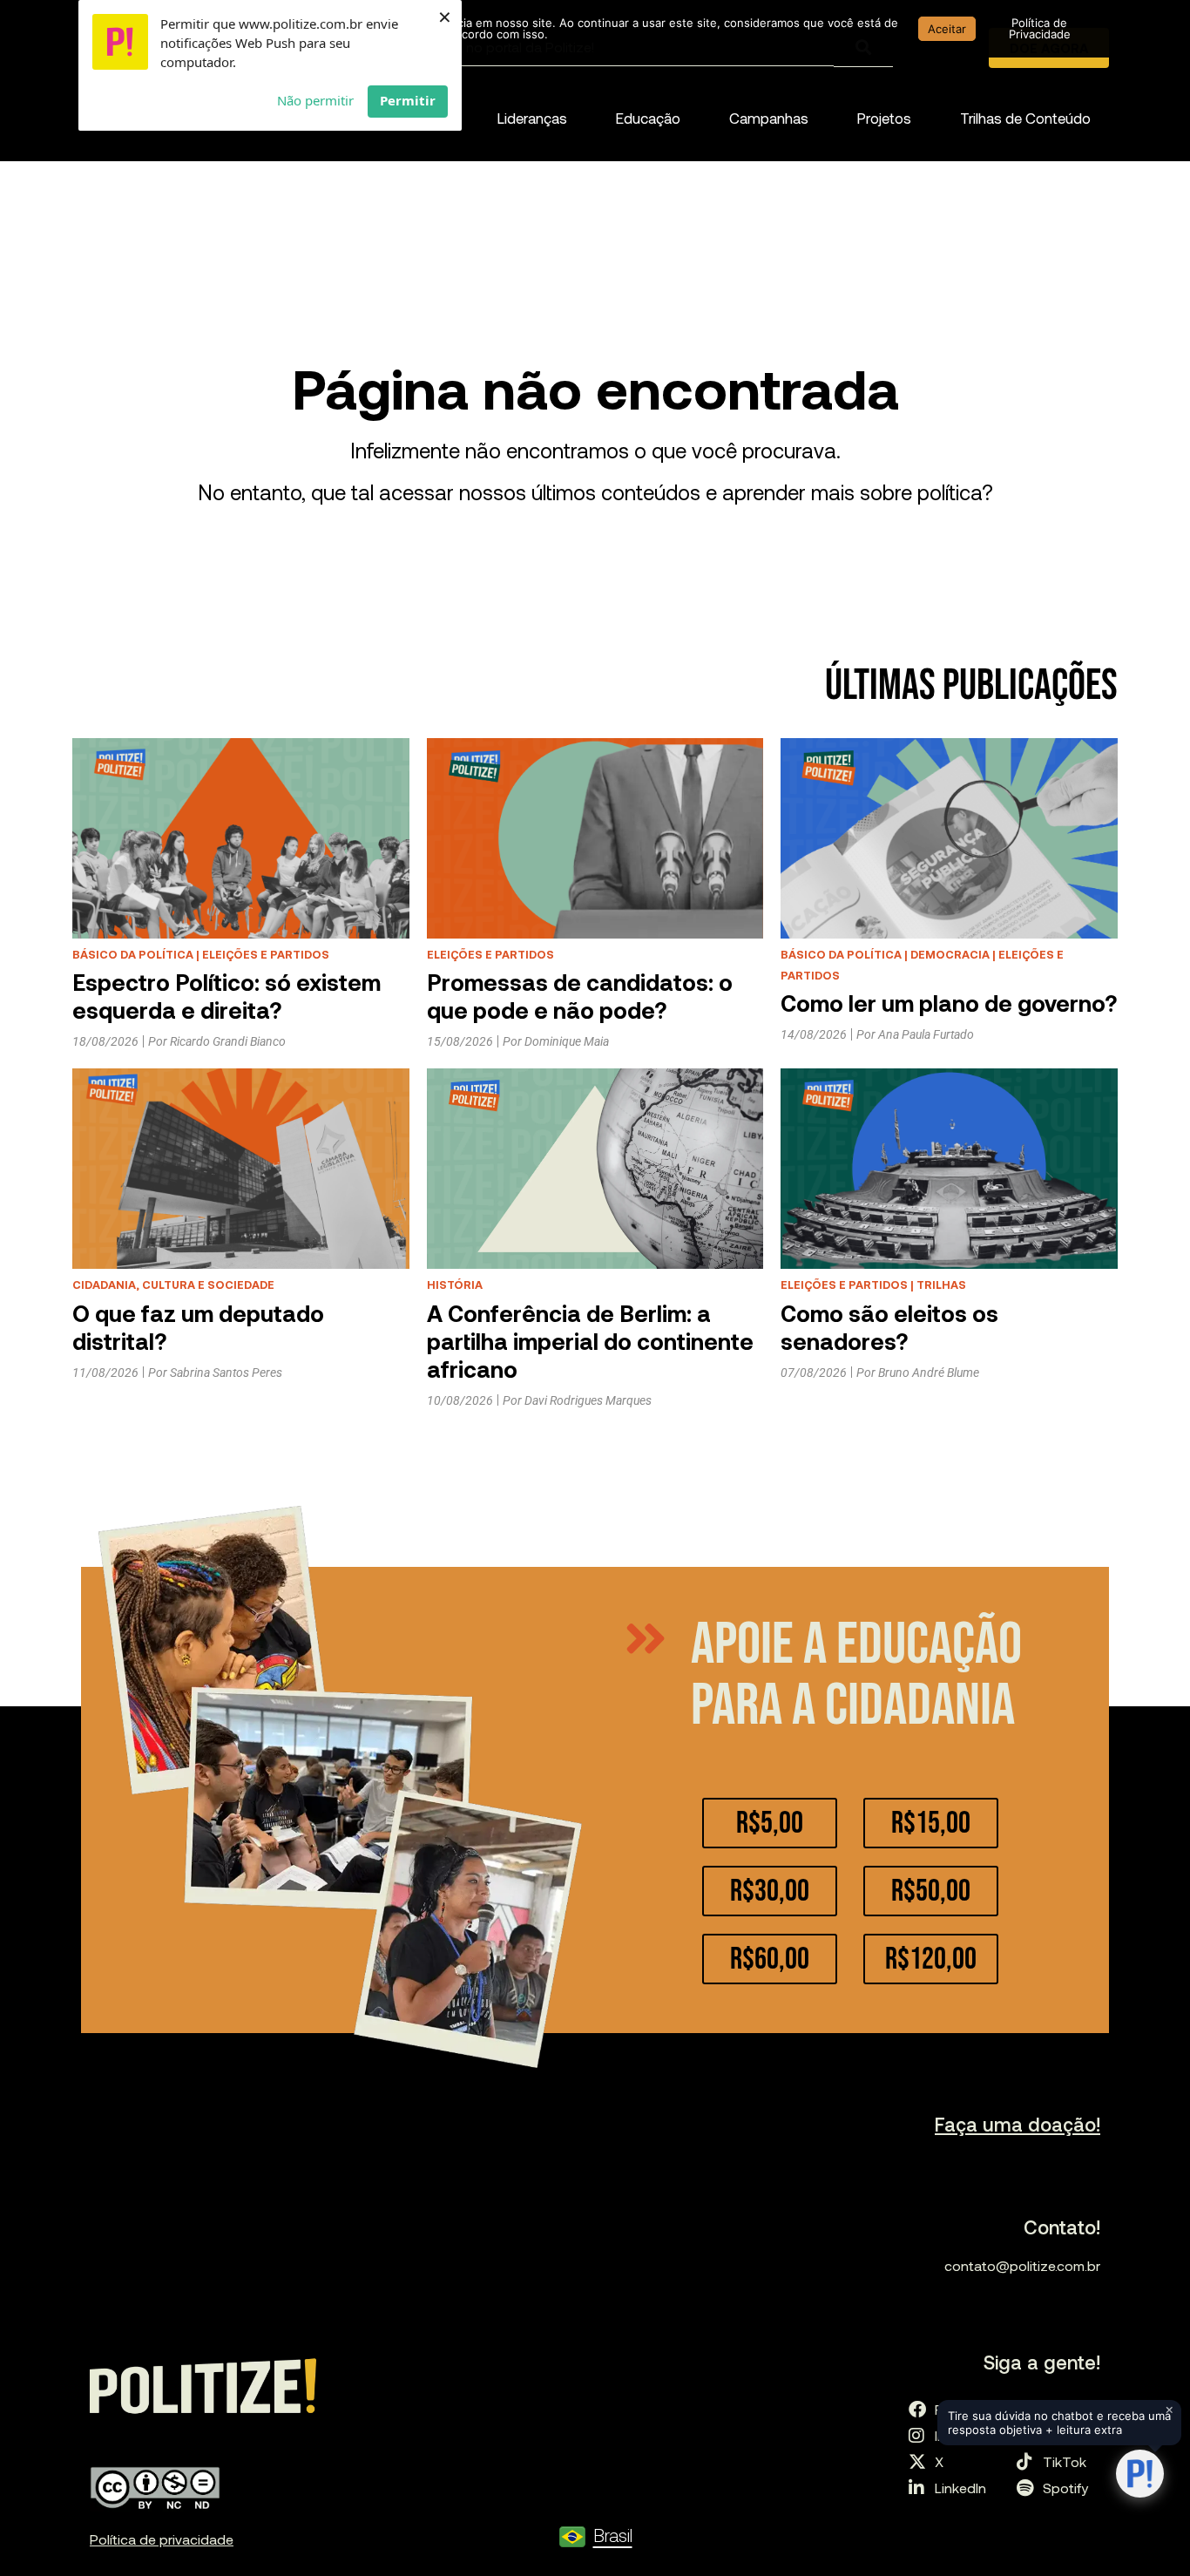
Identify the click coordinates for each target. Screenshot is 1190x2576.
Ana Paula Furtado (926, 1034)
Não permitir (315, 100)
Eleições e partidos (266, 954)
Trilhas (941, 1285)
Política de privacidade (162, 2539)
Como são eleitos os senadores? (889, 1327)
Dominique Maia (567, 1041)
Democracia (950, 954)
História (455, 1285)
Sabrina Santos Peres (226, 1373)
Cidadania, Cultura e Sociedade (173, 1285)
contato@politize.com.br (1022, 2265)
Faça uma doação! (1018, 2124)
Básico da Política (133, 954)
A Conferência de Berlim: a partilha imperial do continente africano (590, 1341)
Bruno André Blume (929, 1373)
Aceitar (947, 29)
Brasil (613, 2535)
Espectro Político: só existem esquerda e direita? (227, 996)
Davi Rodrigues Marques (588, 1400)
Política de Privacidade (1040, 28)
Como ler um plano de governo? (949, 1003)
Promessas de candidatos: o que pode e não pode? (580, 996)
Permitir (408, 100)
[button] (532, 118)
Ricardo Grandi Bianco (228, 1041)
